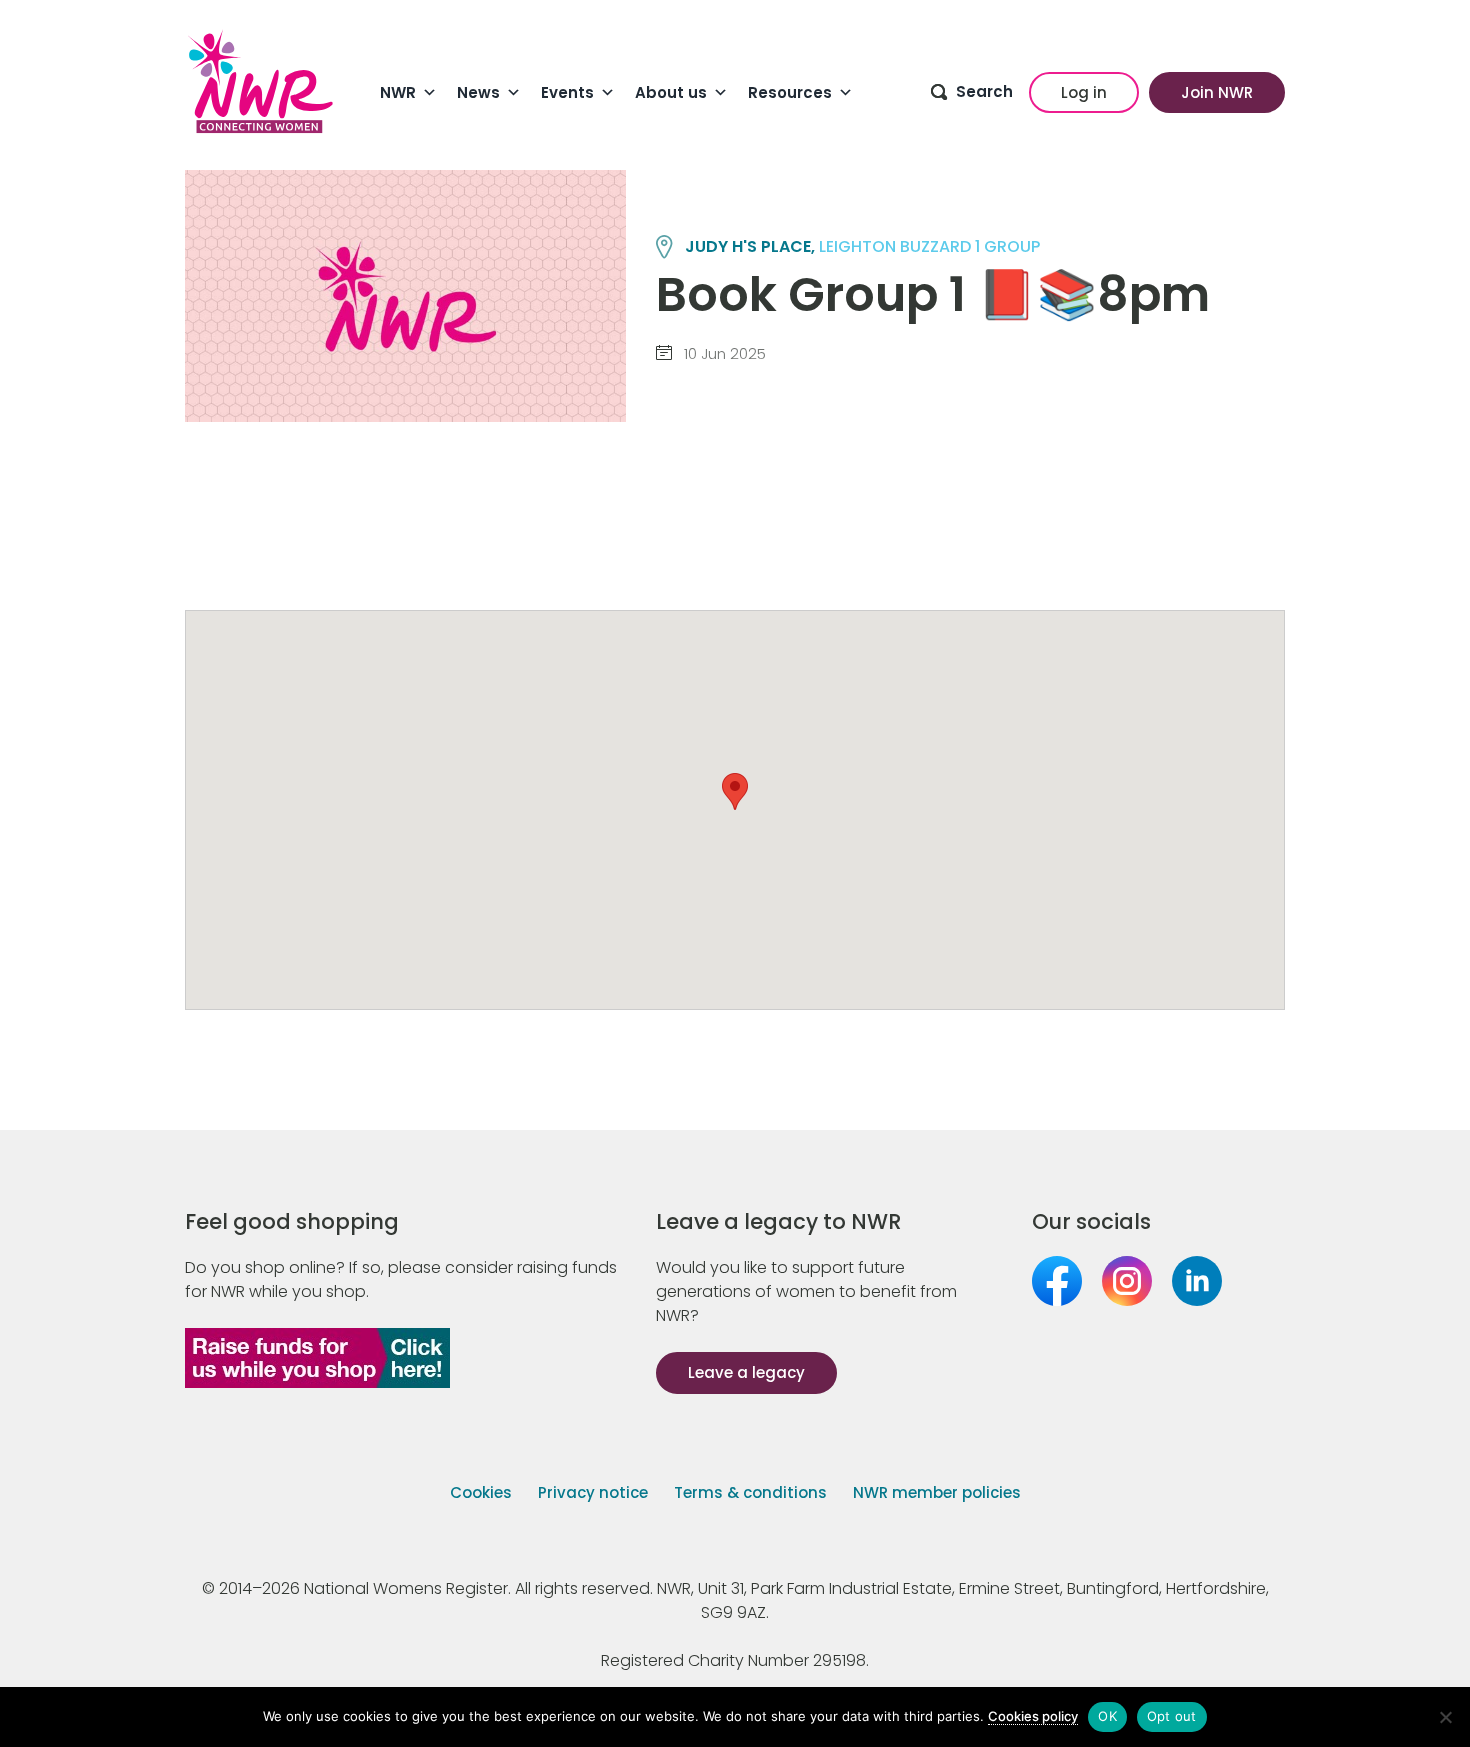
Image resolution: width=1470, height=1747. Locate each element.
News (478, 92)
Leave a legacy (746, 1372)
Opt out (1172, 1716)
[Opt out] (1445, 1717)
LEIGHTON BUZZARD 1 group (929, 246)
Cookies (481, 1492)
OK (1107, 1716)
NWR (398, 92)
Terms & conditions (750, 1492)
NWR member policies (937, 1492)
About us (671, 92)
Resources (790, 92)
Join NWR (1217, 92)
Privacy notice (593, 1492)
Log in (1084, 92)
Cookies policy (1033, 1716)
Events (567, 92)
